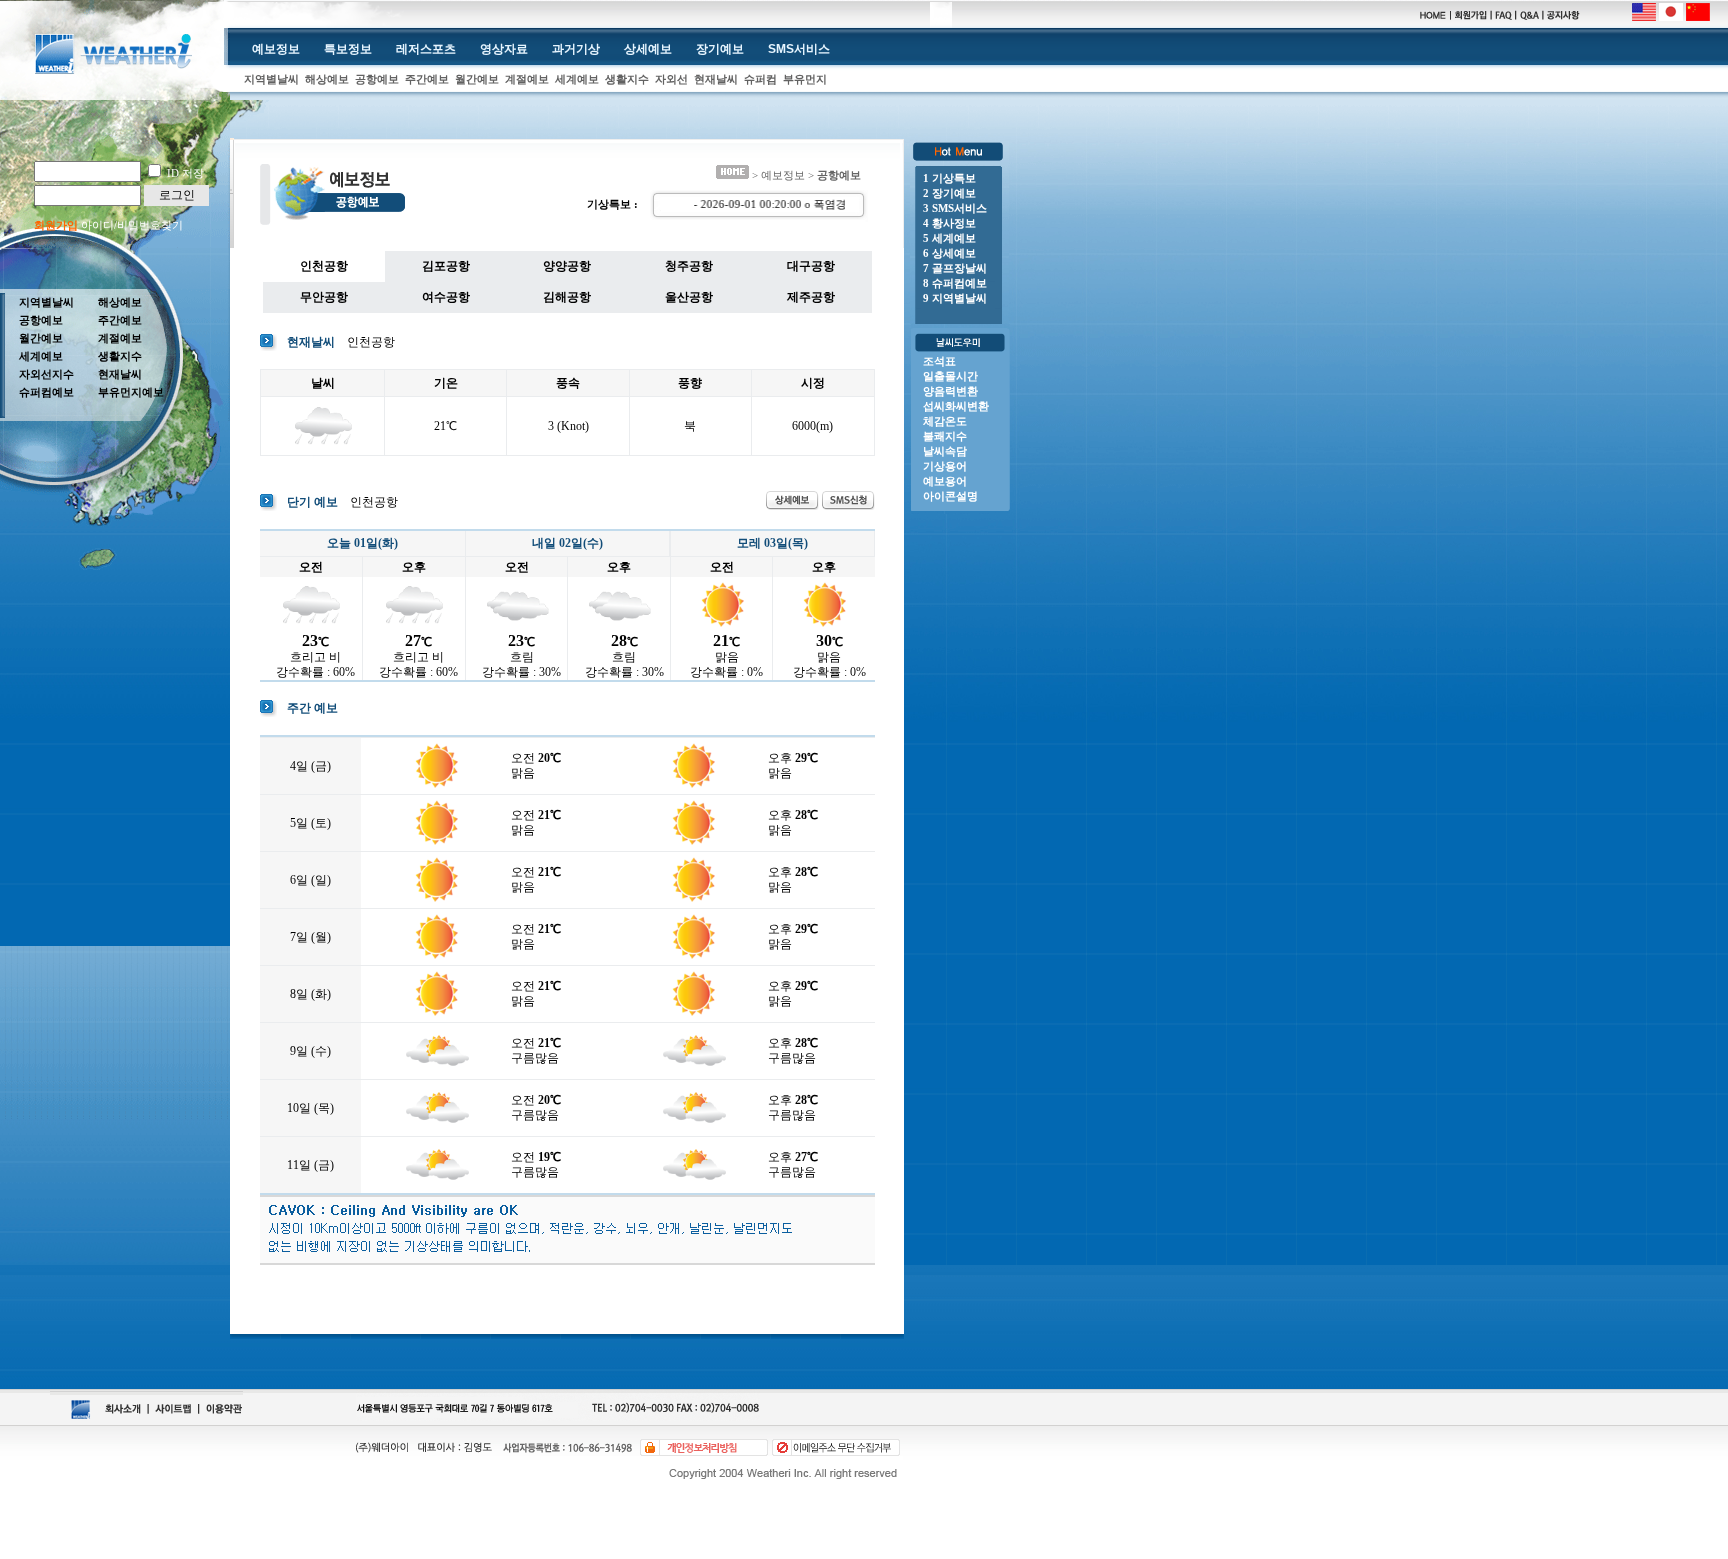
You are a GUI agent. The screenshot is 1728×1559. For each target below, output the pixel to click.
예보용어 (945, 481)
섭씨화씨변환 (956, 406)
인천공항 (324, 266)
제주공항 (811, 297)
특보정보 (348, 49)
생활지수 (627, 79)
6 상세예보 (949, 253)
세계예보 (577, 79)
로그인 (177, 195)
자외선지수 (46, 374)
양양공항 (567, 266)
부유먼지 (805, 79)
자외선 (671, 79)
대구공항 (811, 266)
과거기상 (576, 49)
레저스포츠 (426, 49)
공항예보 (377, 79)
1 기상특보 (949, 178)
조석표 (939, 361)
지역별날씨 (271, 79)
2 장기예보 (949, 193)
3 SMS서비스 (955, 208)
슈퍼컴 (760, 79)
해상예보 (327, 79)
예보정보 (276, 49)
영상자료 (504, 49)
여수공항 (446, 297)
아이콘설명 (950, 496)
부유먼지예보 (131, 392)
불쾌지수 (945, 436)
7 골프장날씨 (955, 268)
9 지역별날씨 (955, 298)
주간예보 (427, 79)
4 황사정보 (949, 223)
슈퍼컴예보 (46, 392)
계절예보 (527, 79)
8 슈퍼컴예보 (955, 283)
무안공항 (324, 297)
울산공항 (689, 297)
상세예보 (648, 49)
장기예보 (720, 49)
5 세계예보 (949, 238)
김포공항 (446, 266)
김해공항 (567, 297)
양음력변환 (950, 391)
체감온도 (945, 421)
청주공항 (689, 266)
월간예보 (477, 79)
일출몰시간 (950, 376)
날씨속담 (945, 451)
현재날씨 (716, 79)
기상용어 (945, 466)
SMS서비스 (799, 49)
